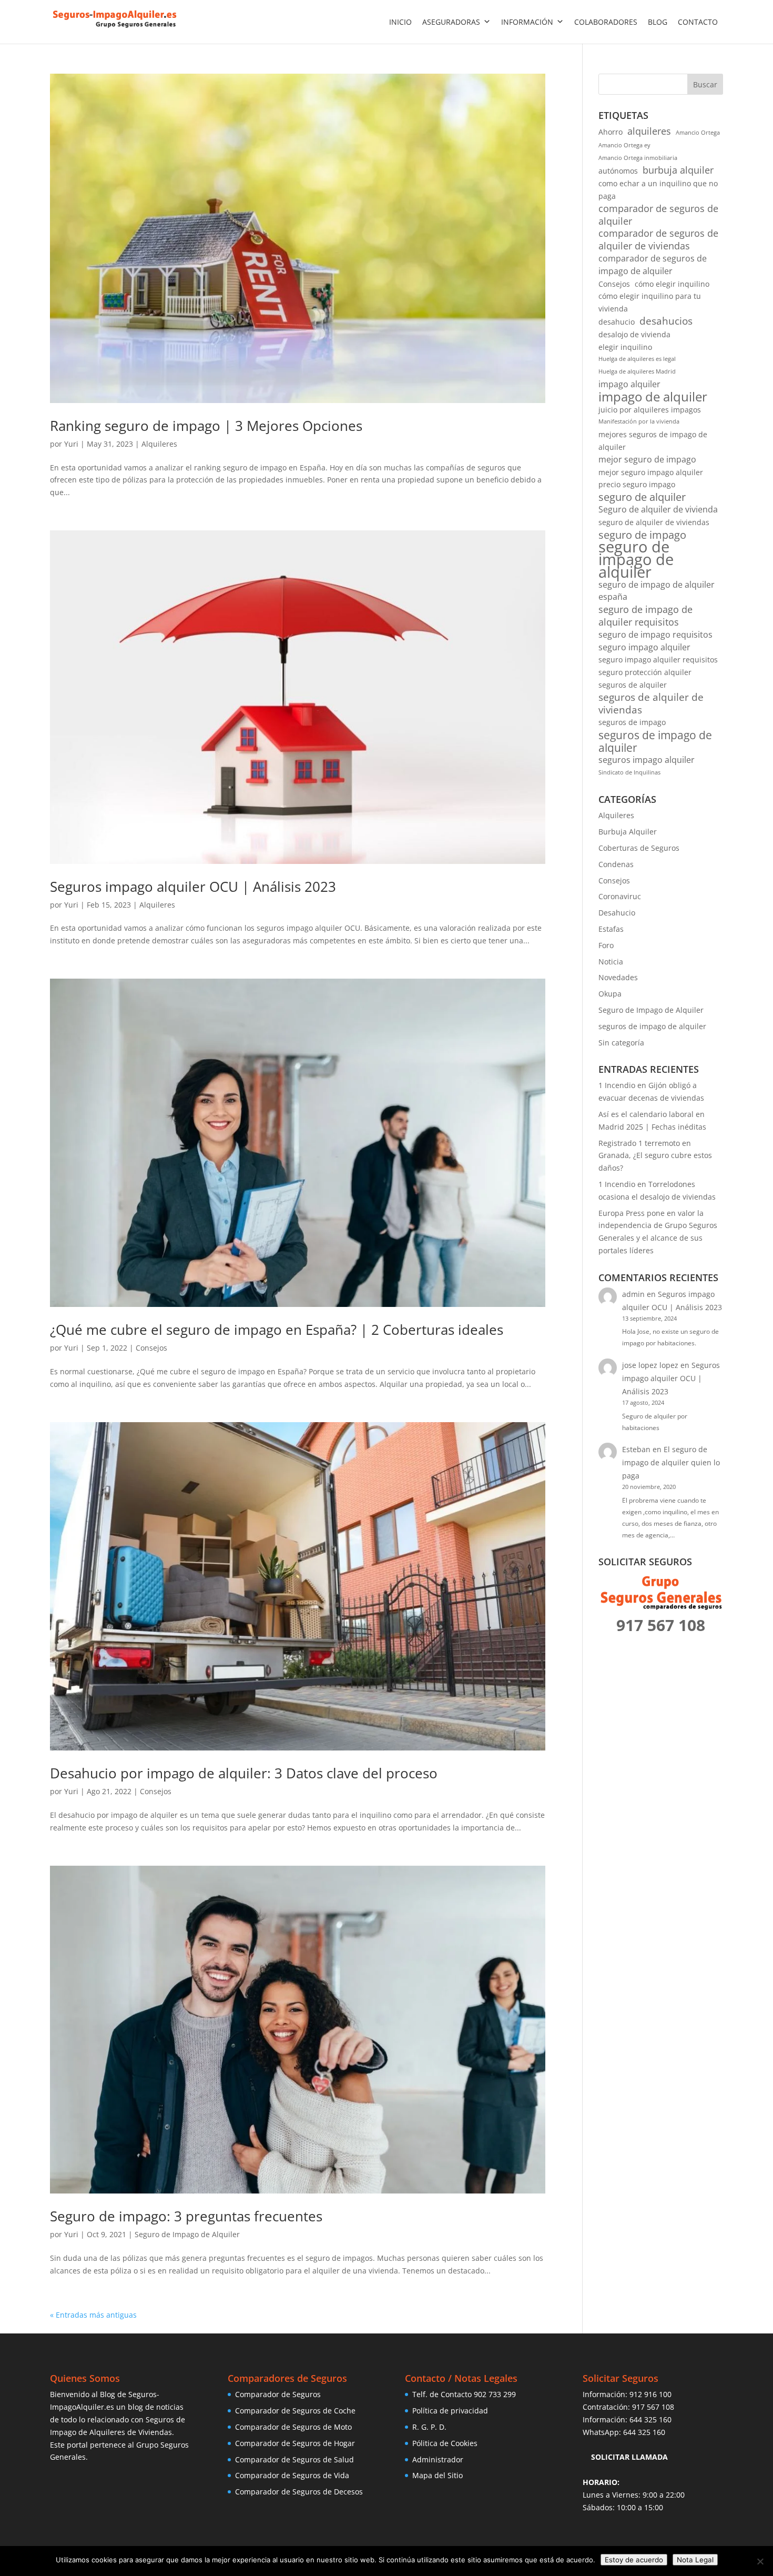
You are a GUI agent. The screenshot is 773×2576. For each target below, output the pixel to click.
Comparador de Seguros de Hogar (295, 2443)
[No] (760, 2561)
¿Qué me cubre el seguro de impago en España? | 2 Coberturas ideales (277, 1330)
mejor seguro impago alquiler (651, 472)
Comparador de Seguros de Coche (295, 2411)
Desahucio (617, 913)
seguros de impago (632, 722)
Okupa (610, 994)
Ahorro (611, 132)
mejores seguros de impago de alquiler (653, 441)
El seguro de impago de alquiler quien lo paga (671, 1462)
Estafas (611, 929)
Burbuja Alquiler (628, 832)
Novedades (618, 977)
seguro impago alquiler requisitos (658, 660)
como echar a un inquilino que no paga (658, 190)
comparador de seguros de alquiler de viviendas (658, 240)
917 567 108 (653, 2407)
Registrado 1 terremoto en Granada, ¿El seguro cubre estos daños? (655, 1156)
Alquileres (159, 444)
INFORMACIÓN (527, 22)
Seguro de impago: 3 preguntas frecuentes (186, 2216)
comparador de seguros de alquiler (658, 215)
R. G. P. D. (429, 2427)
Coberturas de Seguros (639, 848)
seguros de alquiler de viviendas (651, 704)
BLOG (658, 22)
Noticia (611, 962)
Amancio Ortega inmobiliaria (638, 158)
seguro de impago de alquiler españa (657, 591)
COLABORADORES (606, 22)
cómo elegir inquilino (672, 284)
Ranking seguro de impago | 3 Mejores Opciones (206, 426)
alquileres (649, 131)
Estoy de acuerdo (634, 2560)
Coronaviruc (620, 896)
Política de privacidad (450, 2411)
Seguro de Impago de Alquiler (187, 2234)
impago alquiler (629, 384)
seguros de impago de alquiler (655, 741)
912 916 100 (650, 2394)
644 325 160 (650, 2419)
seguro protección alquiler (645, 672)
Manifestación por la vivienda (639, 421)
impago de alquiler (653, 397)
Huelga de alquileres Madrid (637, 371)
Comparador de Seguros (278, 2394)
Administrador (438, 2459)
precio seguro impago (637, 484)
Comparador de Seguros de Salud (294, 2459)
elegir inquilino (625, 347)
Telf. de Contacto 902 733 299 (464, 2394)
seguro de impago (642, 535)
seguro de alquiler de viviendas (654, 522)
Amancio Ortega (698, 133)
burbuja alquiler (678, 170)
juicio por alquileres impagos (650, 410)
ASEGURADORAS (451, 22)
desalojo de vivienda (634, 334)
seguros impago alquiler (647, 760)
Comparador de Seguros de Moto (293, 2427)
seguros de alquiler (633, 685)
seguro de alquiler (642, 497)
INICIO (400, 22)
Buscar (705, 84)
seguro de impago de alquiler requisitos (645, 616)
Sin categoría (621, 1043)
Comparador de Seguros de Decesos (299, 2492)
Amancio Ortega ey (624, 145)
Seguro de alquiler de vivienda (658, 509)
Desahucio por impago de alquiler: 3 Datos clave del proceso (244, 1773)
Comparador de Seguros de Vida (292, 2475)
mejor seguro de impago (647, 459)
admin (633, 1294)
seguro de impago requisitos (655, 635)
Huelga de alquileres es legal (637, 359)
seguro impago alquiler (644, 647)
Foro (606, 945)
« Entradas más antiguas (93, 2315)
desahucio (617, 322)
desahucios (666, 321)
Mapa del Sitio (438, 2475)
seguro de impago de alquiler (636, 560)
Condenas (616, 864)
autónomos (618, 171)
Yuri (71, 444)
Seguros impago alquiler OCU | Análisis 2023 (193, 887)
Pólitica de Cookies (445, 2443)
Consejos (151, 1348)
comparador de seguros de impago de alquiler (653, 265)
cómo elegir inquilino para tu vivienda (650, 302)
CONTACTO (698, 22)
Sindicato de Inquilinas (629, 772)
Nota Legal (695, 2560)
